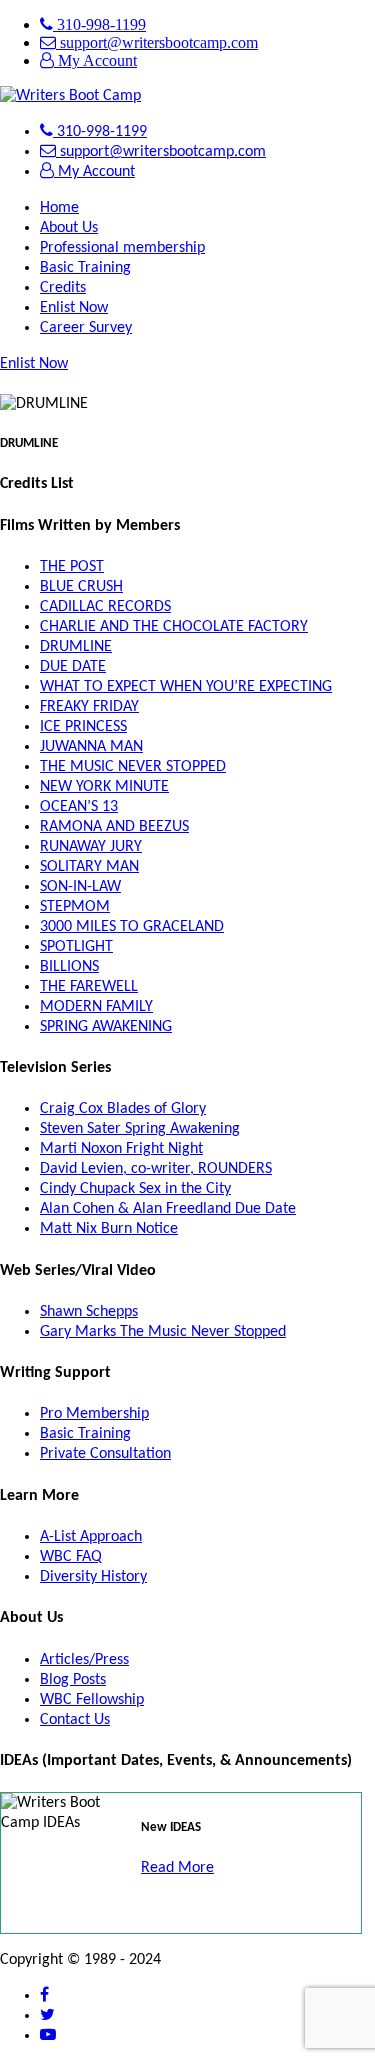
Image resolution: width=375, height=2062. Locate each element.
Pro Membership (94, 1414)
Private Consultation (105, 1454)
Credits (63, 288)
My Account (95, 60)
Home (59, 208)
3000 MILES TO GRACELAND (132, 927)
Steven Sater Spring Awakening (140, 1129)
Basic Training (85, 268)
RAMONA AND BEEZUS (114, 827)
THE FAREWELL (89, 987)
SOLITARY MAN (89, 867)
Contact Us (75, 1720)
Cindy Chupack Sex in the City (135, 1189)
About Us (69, 228)
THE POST (72, 567)
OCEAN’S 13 (79, 807)
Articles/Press (84, 1660)
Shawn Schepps (89, 1312)
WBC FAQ (71, 1557)
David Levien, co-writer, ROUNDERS (156, 1169)
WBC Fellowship (92, 1700)
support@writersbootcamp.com (157, 42)
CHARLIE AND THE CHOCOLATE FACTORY (174, 627)
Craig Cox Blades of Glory (123, 1109)
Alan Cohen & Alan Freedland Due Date (168, 1209)
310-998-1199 (99, 24)
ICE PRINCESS (83, 727)
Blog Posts (73, 1680)
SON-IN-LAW (80, 887)
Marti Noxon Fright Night (121, 1149)
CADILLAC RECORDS (105, 607)
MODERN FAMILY (96, 1007)
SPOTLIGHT (76, 947)
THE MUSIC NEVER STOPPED (133, 767)
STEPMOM (75, 907)
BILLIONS (69, 967)
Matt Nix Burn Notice (109, 1229)
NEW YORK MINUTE (104, 787)
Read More (177, 1868)
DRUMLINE (76, 647)
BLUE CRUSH (81, 587)
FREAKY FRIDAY (89, 707)
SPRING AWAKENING (106, 1027)
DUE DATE (73, 667)
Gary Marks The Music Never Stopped (163, 1332)
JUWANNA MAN (91, 747)
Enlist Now (74, 308)
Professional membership (122, 248)
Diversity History (93, 1577)
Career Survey (86, 328)
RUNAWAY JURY (91, 847)
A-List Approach (91, 1537)
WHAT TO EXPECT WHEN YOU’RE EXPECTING (186, 687)
